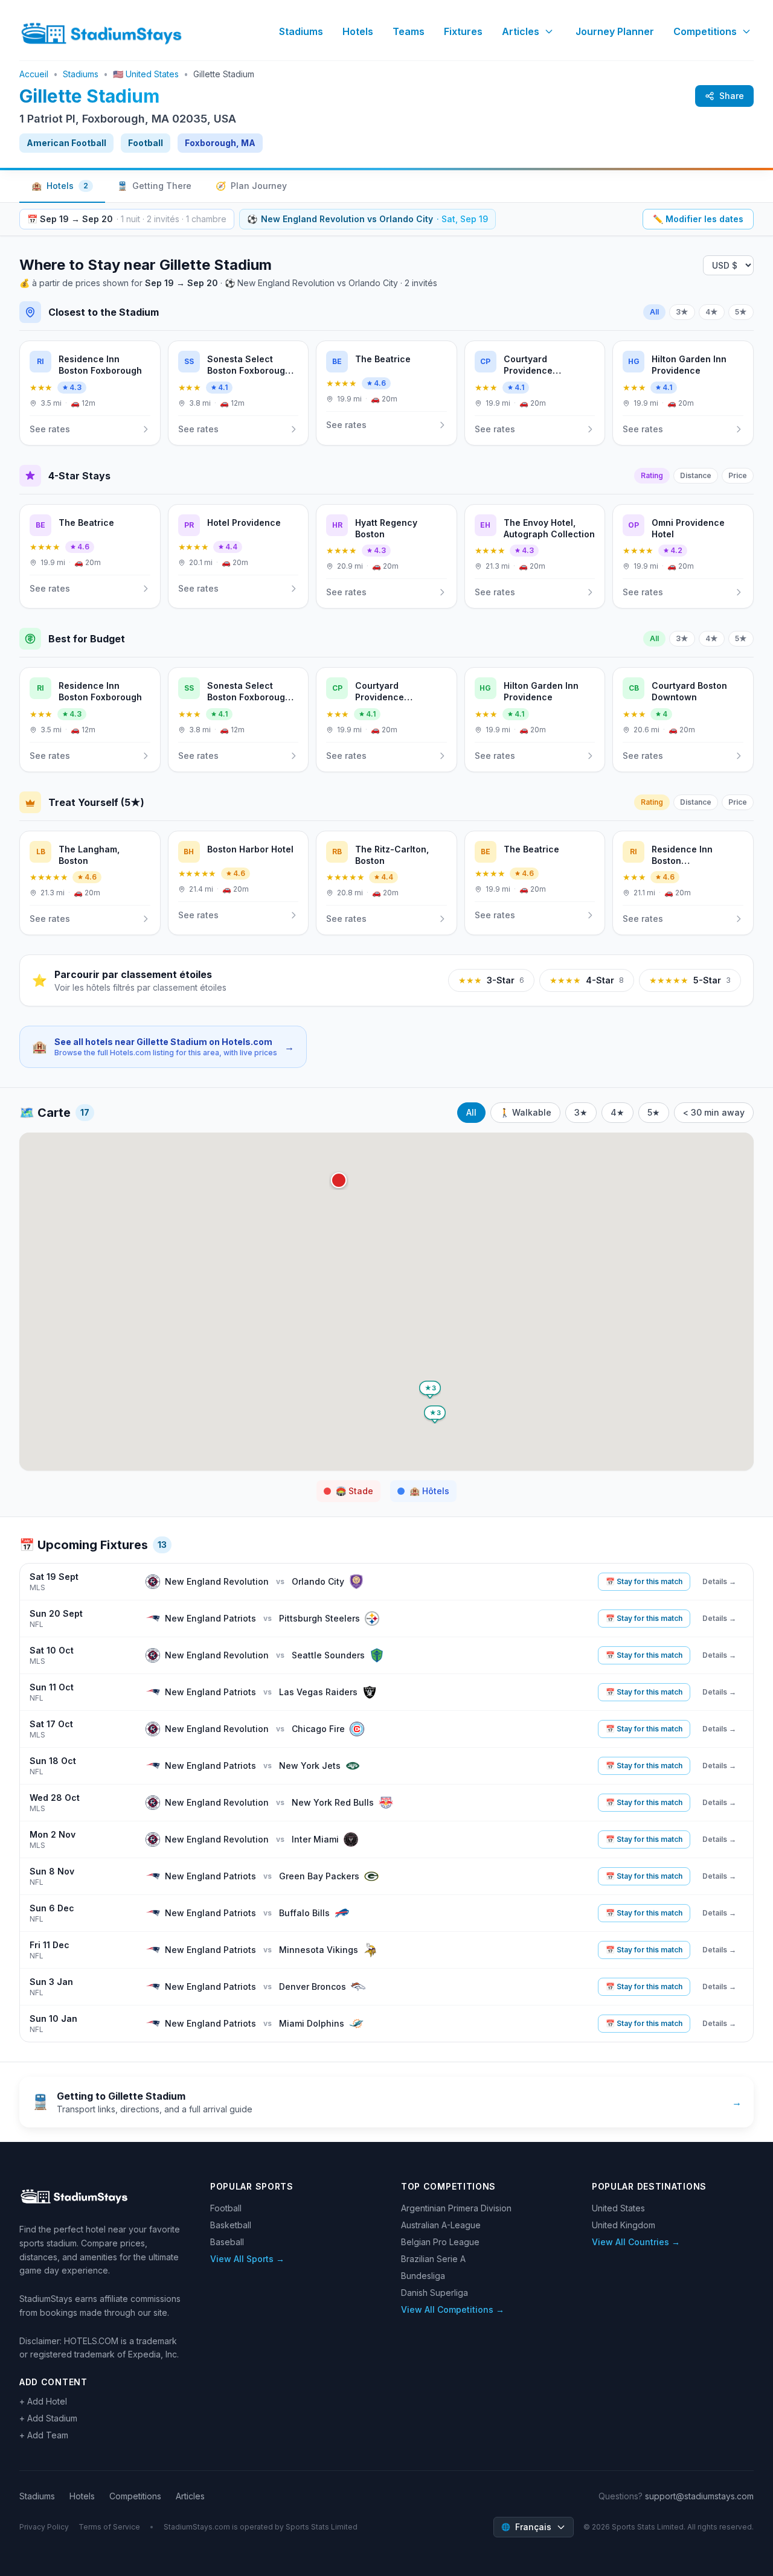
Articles (521, 31)
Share (732, 96)
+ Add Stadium (48, 2418)
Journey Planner (615, 31)
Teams (409, 31)
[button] (339, 1180)
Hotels (358, 31)
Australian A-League (441, 2225)
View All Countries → (636, 2242)
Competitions (705, 31)
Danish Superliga (435, 2293)
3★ (682, 312)
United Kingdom (624, 2225)
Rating (652, 475)
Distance (696, 475)
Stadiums (301, 31)
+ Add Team (44, 2435)
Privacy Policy (44, 2527)
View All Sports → (247, 2259)
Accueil (34, 74)
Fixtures (463, 31)
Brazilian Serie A (433, 2259)
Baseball (227, 2242)
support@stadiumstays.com (699, 2496)
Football (226, 2208)
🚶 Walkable (525, 1112)
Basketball (231, 2225)
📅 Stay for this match (644, 1581)
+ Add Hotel (43, 2401)
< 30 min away (714, 1112)
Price (738, 475)
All (654, 312)
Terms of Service (109, 2527)
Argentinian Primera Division (456, 2208)
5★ (741, 312)
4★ (712, 312)
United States (618, 2208)
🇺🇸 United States (146, 74)
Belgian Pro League (440, 2242)
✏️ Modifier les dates (698, 219)
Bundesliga (423, 2276)
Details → (719, 1581)
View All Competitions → (453, 2309)
